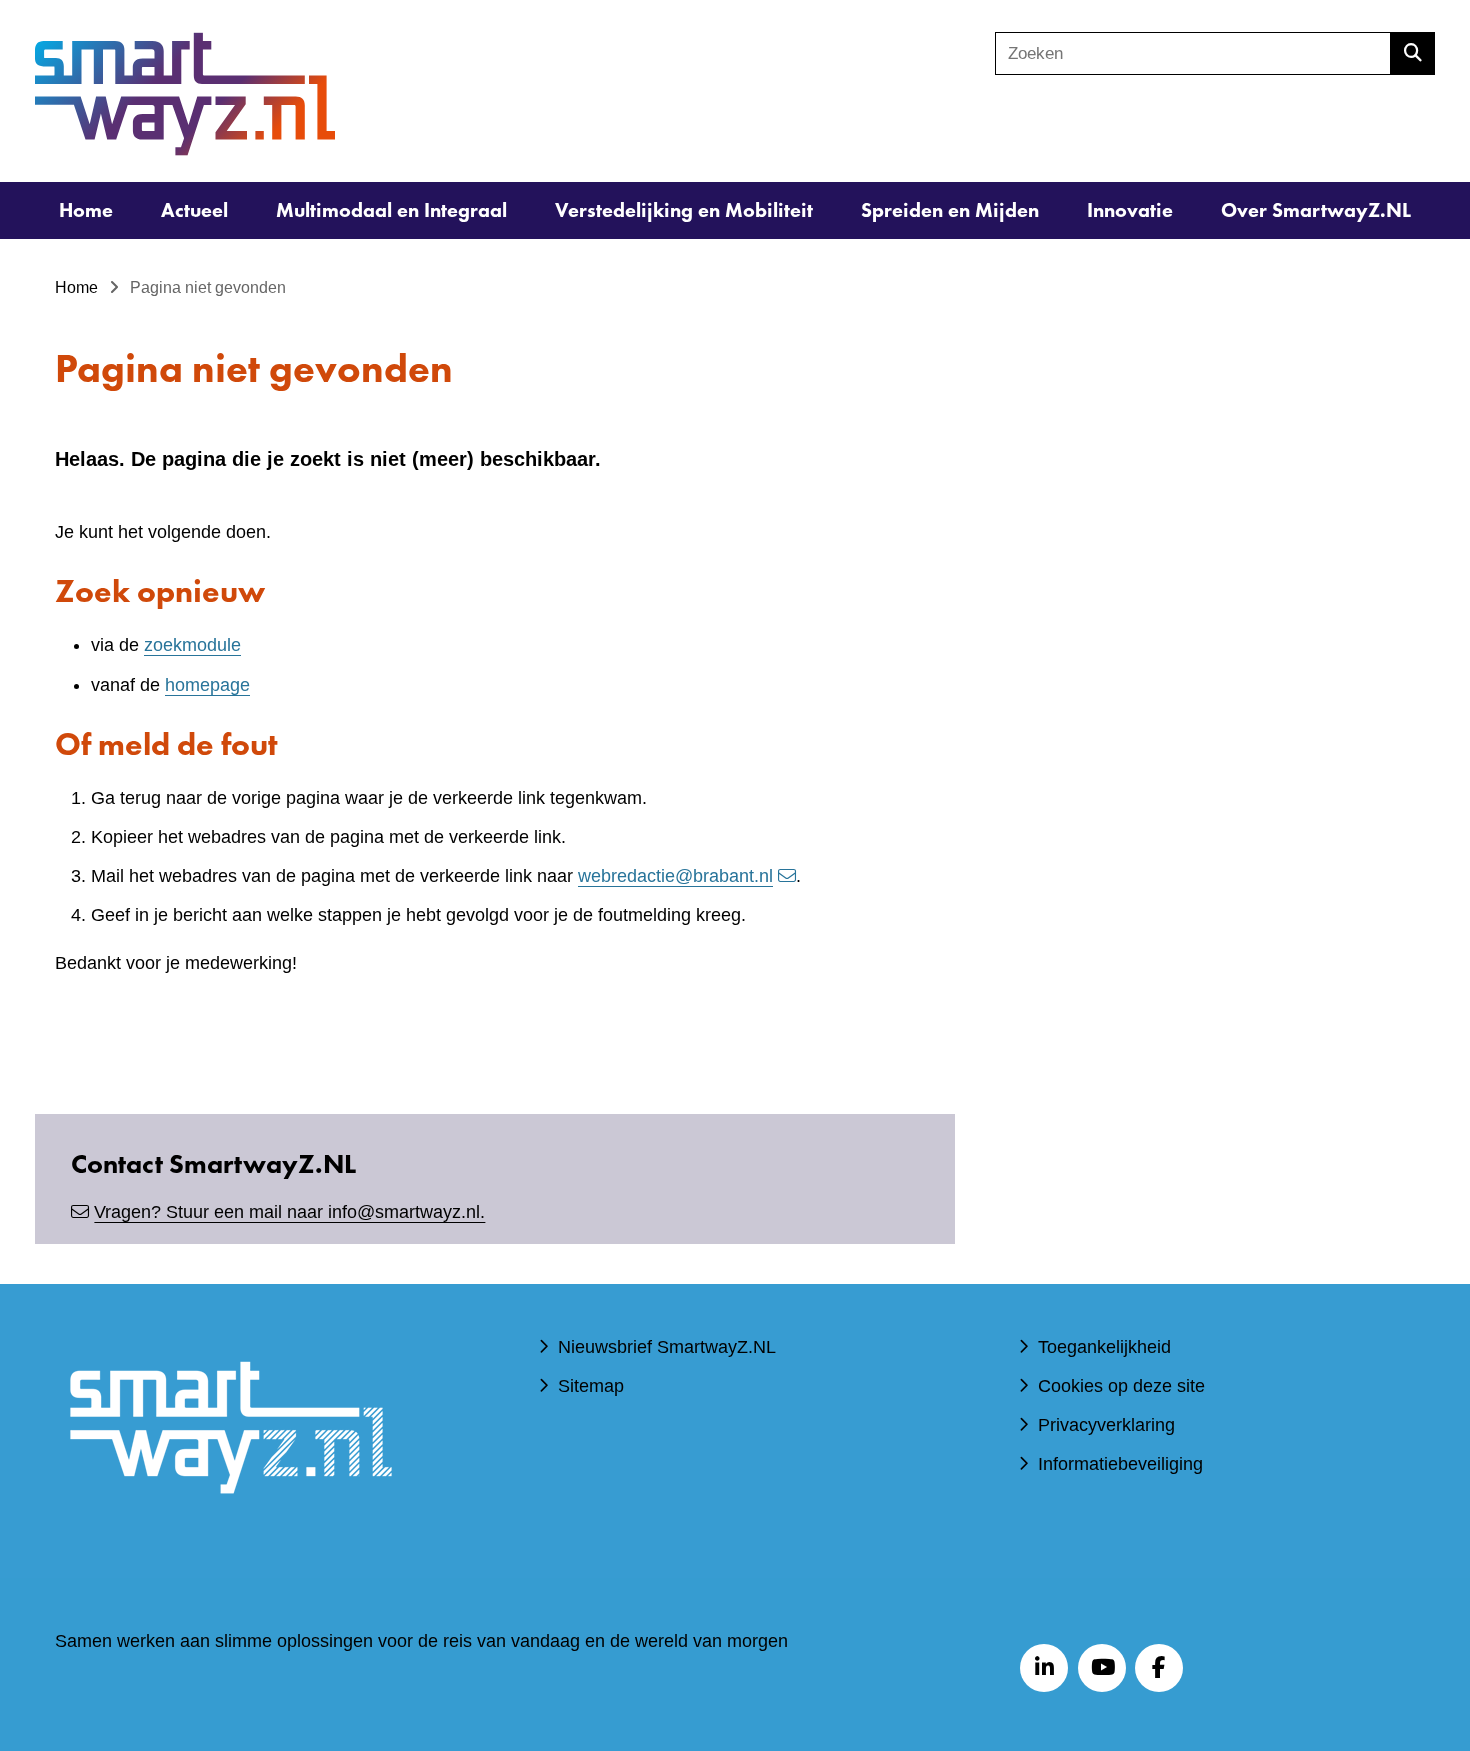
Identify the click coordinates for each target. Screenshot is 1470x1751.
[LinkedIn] (1044, 1668)
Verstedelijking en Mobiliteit (684, 210)
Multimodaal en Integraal (391, 210)
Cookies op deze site (1121, 1386)
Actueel (194, 210)
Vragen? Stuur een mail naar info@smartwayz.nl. (289, 1212)
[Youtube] (1102, 1668)
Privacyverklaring (1106, 1425)
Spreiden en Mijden (950, 210)
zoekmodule (192, 645)
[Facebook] (1159, 1668)
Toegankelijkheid (1104, 1347)
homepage (207, 685)
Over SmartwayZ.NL (1316, 210)
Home (86, 210)
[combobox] (1193, 53)
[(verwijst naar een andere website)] (230, 1523)
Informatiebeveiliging (1120, 1464)
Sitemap (591, 1386)
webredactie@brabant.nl (675, 876)
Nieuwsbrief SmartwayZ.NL (667, 1347)
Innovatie (1130, 210)
